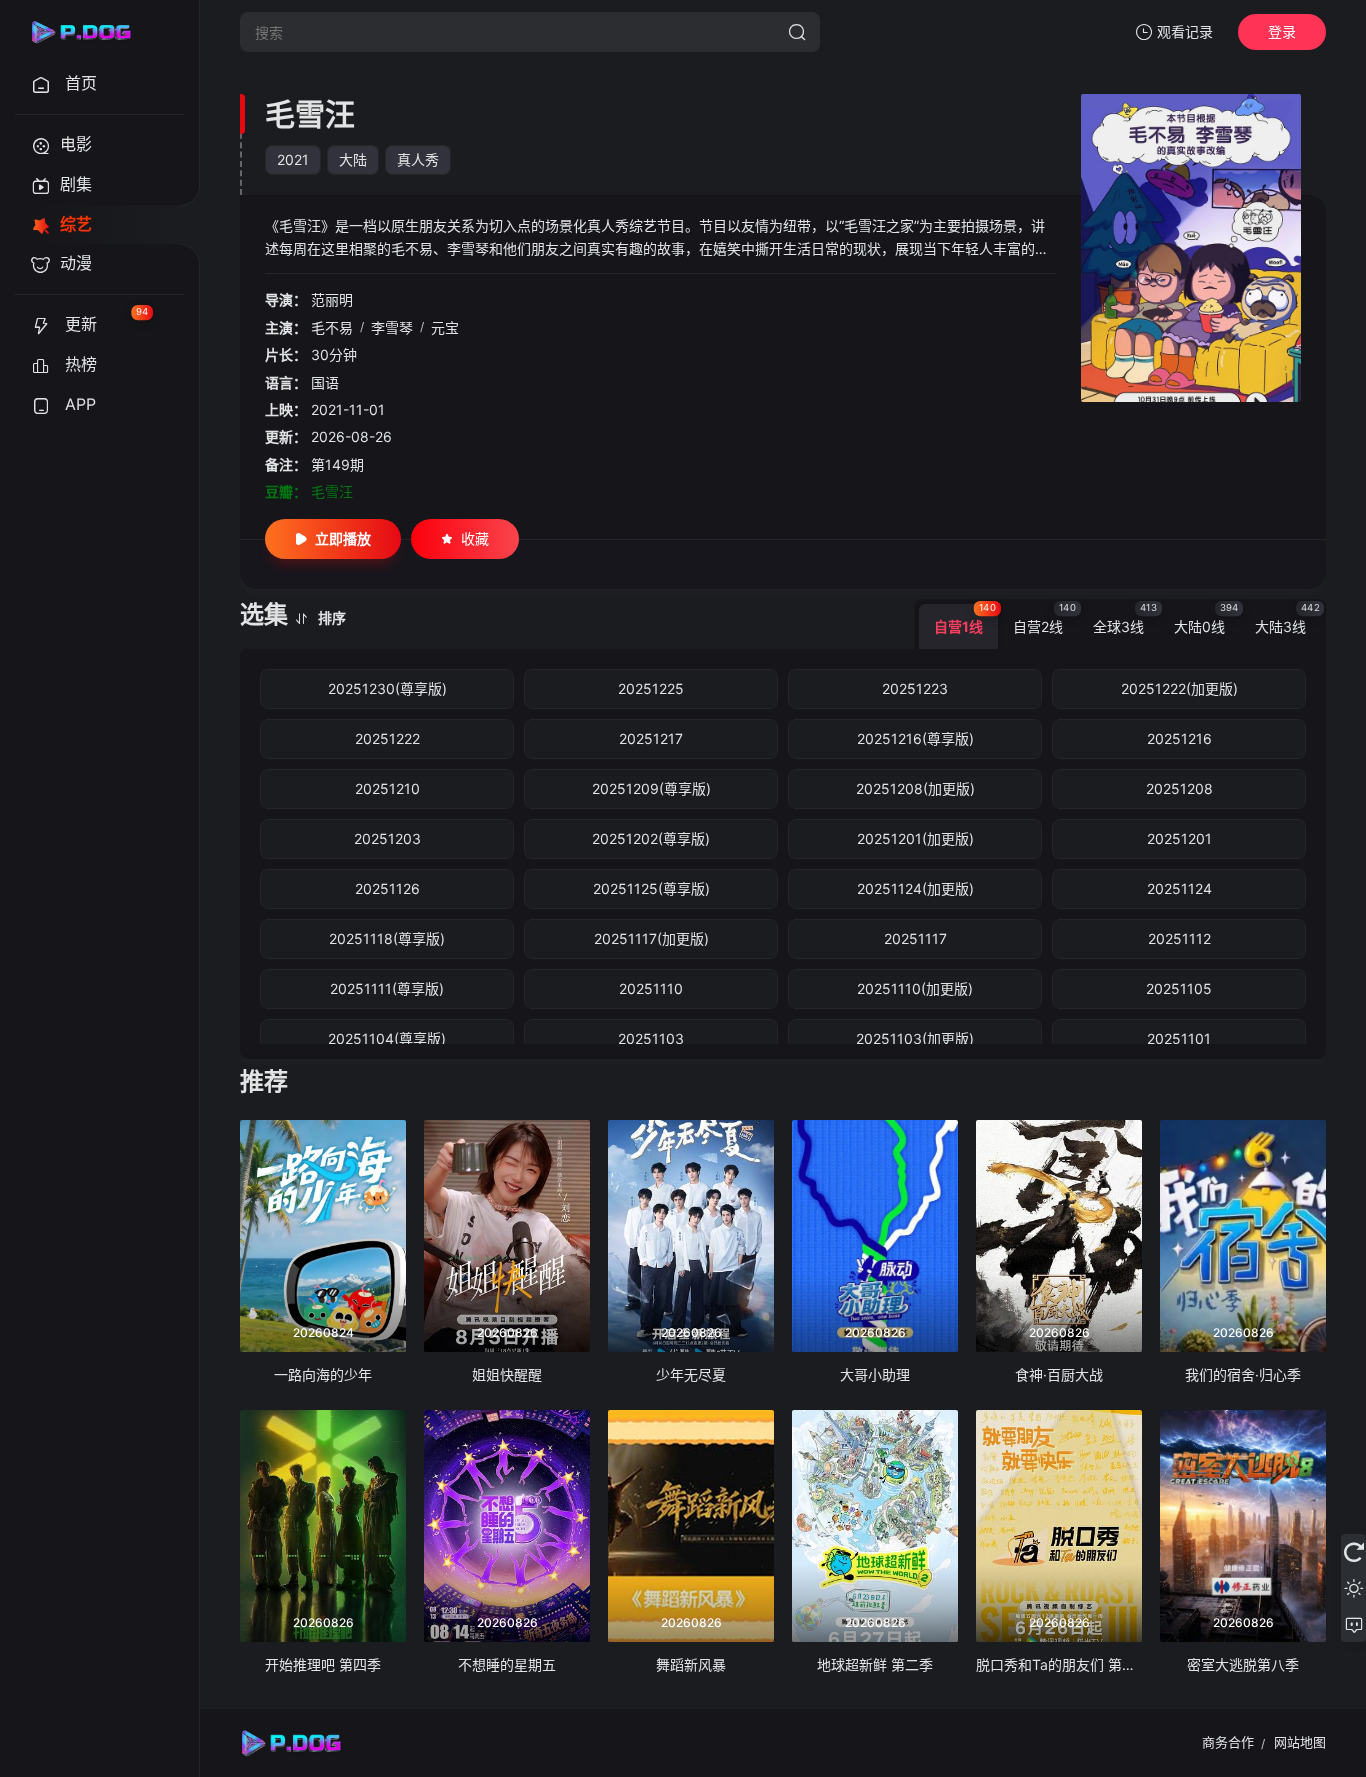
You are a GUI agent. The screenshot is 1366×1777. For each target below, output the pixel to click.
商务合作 (1228, 1742)
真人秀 (418, 159)
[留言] (1353, 1624)
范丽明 (332, 299)
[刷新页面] (1353, 1552)
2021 (293, 159)
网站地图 (1300, 1742)
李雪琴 (392, 327)
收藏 (475, 538)
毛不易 (332, 327)
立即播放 (343, 538)
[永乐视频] (90, 32)
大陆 (353, 159)
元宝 (445, 327)
